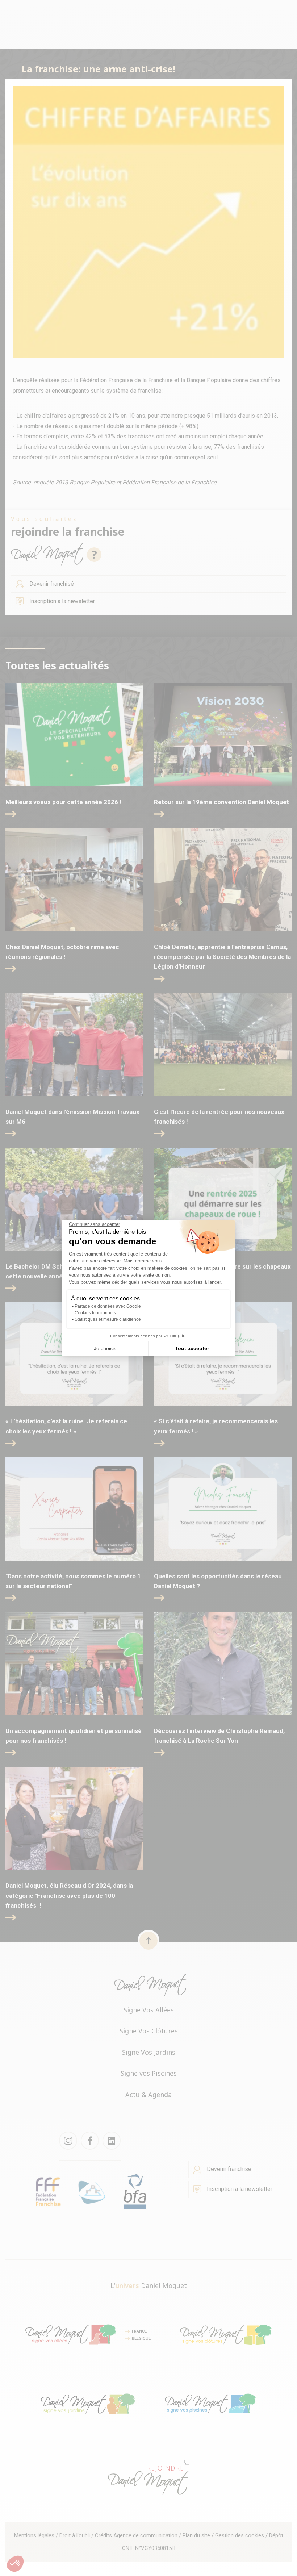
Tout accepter (192, 1348)
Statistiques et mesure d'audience (108, 1319)
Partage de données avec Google (108, 1306)
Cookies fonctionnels (95, 1313)
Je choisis (105, 1348)
